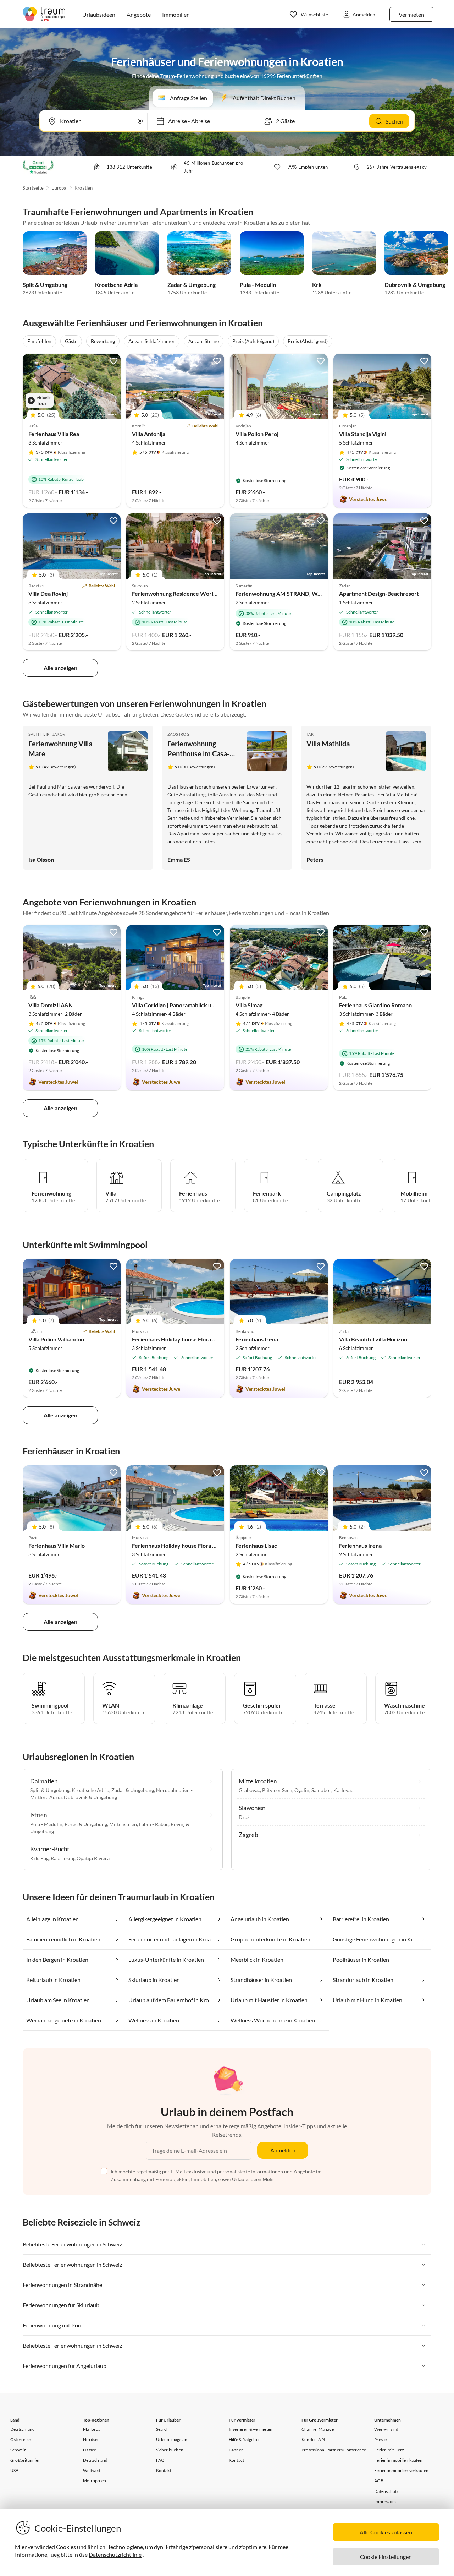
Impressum (385, 2502)
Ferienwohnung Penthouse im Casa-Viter (198, 753)
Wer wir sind (386, 2429)
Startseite (33, 188)
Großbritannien (26, 2460)
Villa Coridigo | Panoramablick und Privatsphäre (192, 1005)
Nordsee (91, 2439)
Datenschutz (386, 2491)
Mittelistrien (123, 1824)
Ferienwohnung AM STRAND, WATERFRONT (293, 593)
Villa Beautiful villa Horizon (373, 1339)
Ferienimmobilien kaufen (398, 2460)
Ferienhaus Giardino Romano (375, 1005)
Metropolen (95, 2481)
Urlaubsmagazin (172, 2439)
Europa (59, 188)
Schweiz (18, 2450)
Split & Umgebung (45, 285)
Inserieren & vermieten (251, 2429)
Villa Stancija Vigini (363, 434)
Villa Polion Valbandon (56, 1339)
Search (163, 2429)
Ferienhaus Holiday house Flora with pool (184, 1339)
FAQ (160, 2460)
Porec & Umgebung (86, 1824)
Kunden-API (313, 2439)
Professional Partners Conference (334, 2450)
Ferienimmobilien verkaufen (401, 2470)
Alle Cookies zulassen (386, 2532)
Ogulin (302, 1790)
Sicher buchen (170, 2450)
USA (15, 2470)
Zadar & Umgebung (192, 285)
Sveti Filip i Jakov (47, 734)
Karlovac (343, 1790)
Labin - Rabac (154, 1824)
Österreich (21, 2439)
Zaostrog (178, 734)
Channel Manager (319, 2429)
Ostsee (90, 2450)
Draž (244, 1817)
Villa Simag (249, 1005)
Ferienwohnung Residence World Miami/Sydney (193, 593)
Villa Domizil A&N (51, 1005)
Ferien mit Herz (389, 2450)
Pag (45, 1858)
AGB (379, 2481)
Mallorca (92, 2429)
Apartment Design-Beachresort (379, 593)
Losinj (68, 1858)
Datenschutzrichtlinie (115, 2555)
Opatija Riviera (93, 1858)
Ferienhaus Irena (257, 1339)
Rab (55, 1858)
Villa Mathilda (328, 744)
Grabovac (249, 1790)
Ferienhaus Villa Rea (54, 434)
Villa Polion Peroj (257, 434)
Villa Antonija (149, 434)
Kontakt (164, 2470)
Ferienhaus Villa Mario (57, 1545)
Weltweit (92, 2470)
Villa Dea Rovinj (48, 593)
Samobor (321, 1790)
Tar (310, 734)
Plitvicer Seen (277, 1790)
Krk (317, 285)
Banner (236, 2450)
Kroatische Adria (116, 285)
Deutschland (23, 2429)
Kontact (236, 2460)
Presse (380, 2439)
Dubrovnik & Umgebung (415, 285)
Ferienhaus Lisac (256, 1545)
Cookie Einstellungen (386, 2557)
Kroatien (84, 188)
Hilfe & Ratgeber (244, 2439)
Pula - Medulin (258, 285)
